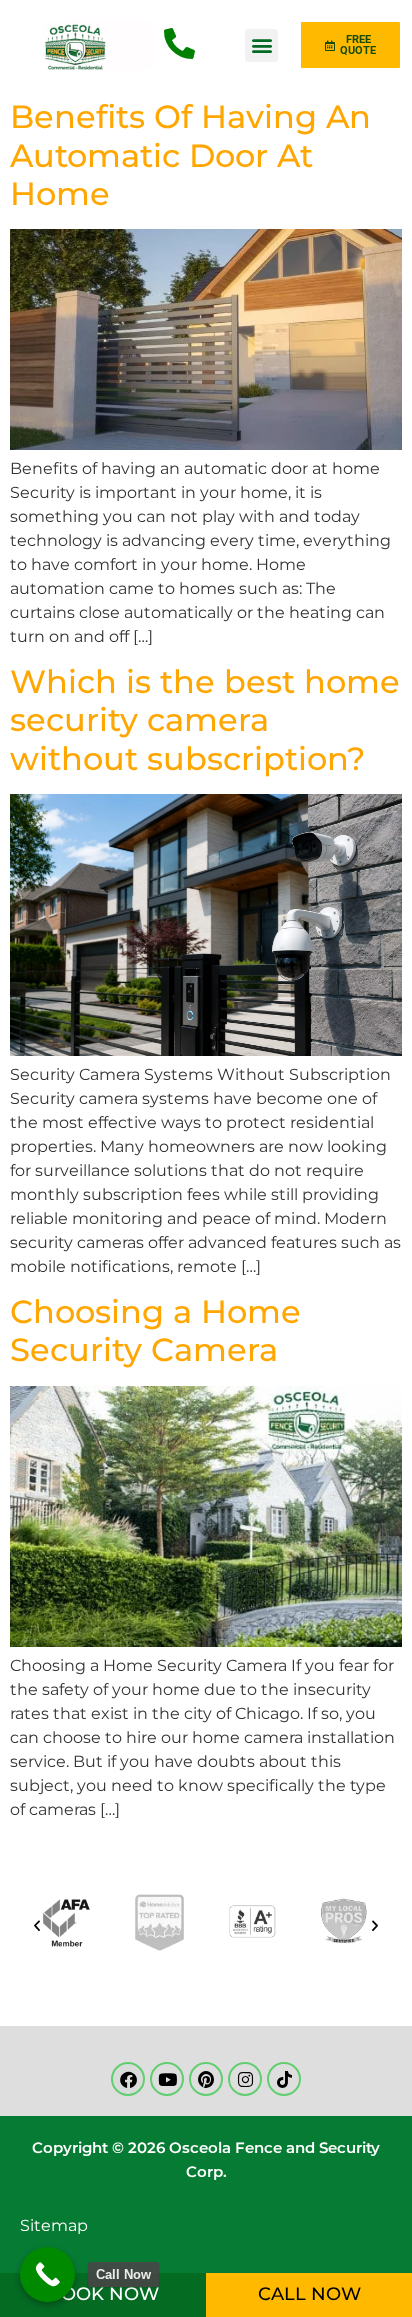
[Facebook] (128, 2079)
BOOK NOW (103, 2294)
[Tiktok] (284, 2079)
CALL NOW (309, 2294)
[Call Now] (47, 2274)
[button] (261, 45)
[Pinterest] (206, 2079)
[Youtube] (167, 2079)
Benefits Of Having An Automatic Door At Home (190, 155)
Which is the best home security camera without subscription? (205, 720)
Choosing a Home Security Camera (155, 1330)
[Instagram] (245, 2079)
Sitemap (54, 2225)
